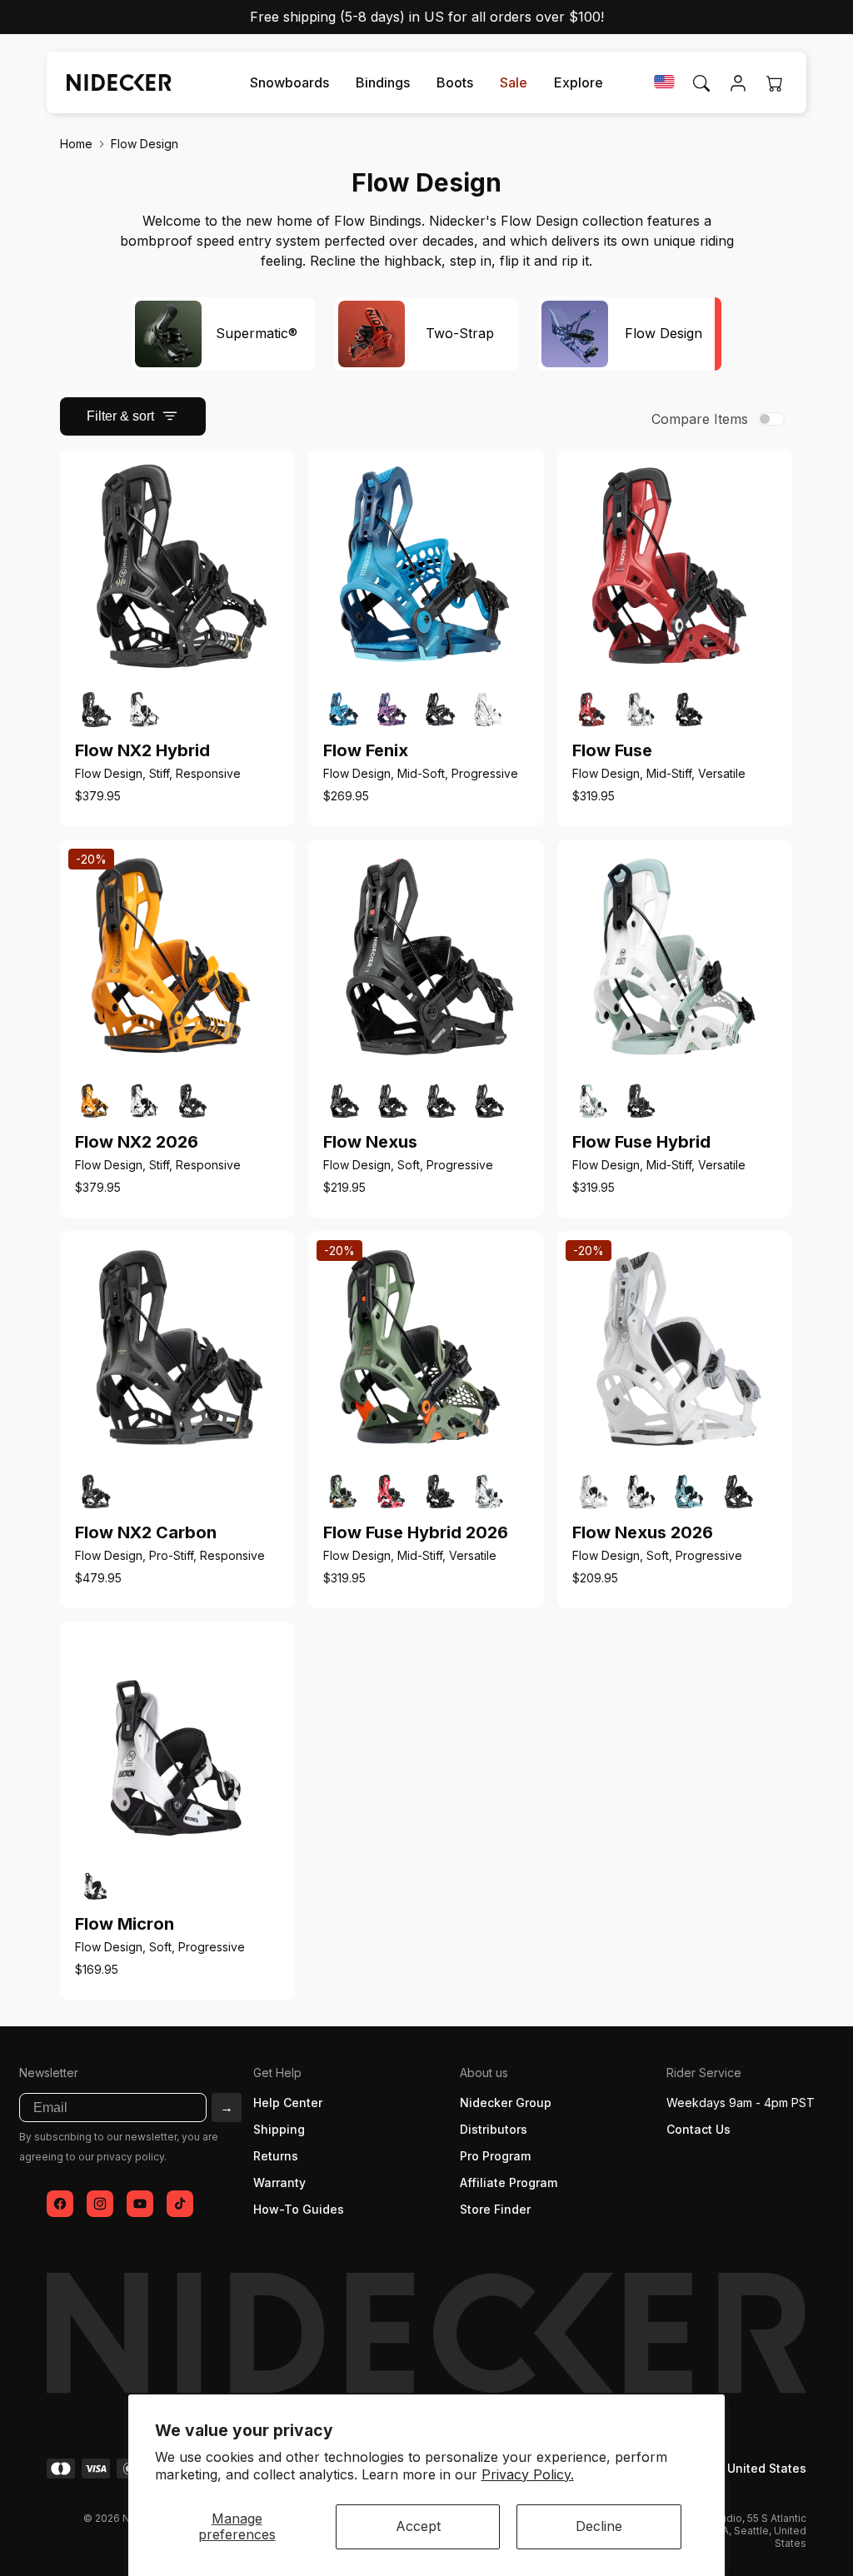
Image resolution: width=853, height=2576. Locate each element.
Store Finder (495, 2209)
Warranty (279, 2182)
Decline (599, 2526)
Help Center (288, 2103)
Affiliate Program (509, 2182)
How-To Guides (299, 2209)
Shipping (279, 2129)
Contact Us (698, 2129)
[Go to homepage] (112, 82)
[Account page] (738, 83)
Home (76, 144)
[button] (289, 83)
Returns (276, 2156)
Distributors (494, 2129)
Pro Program (495, 2156)
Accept (418, 2526)
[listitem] (96, 710)
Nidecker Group (506, 2103)
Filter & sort (120, 416)
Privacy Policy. (528, 2474)
